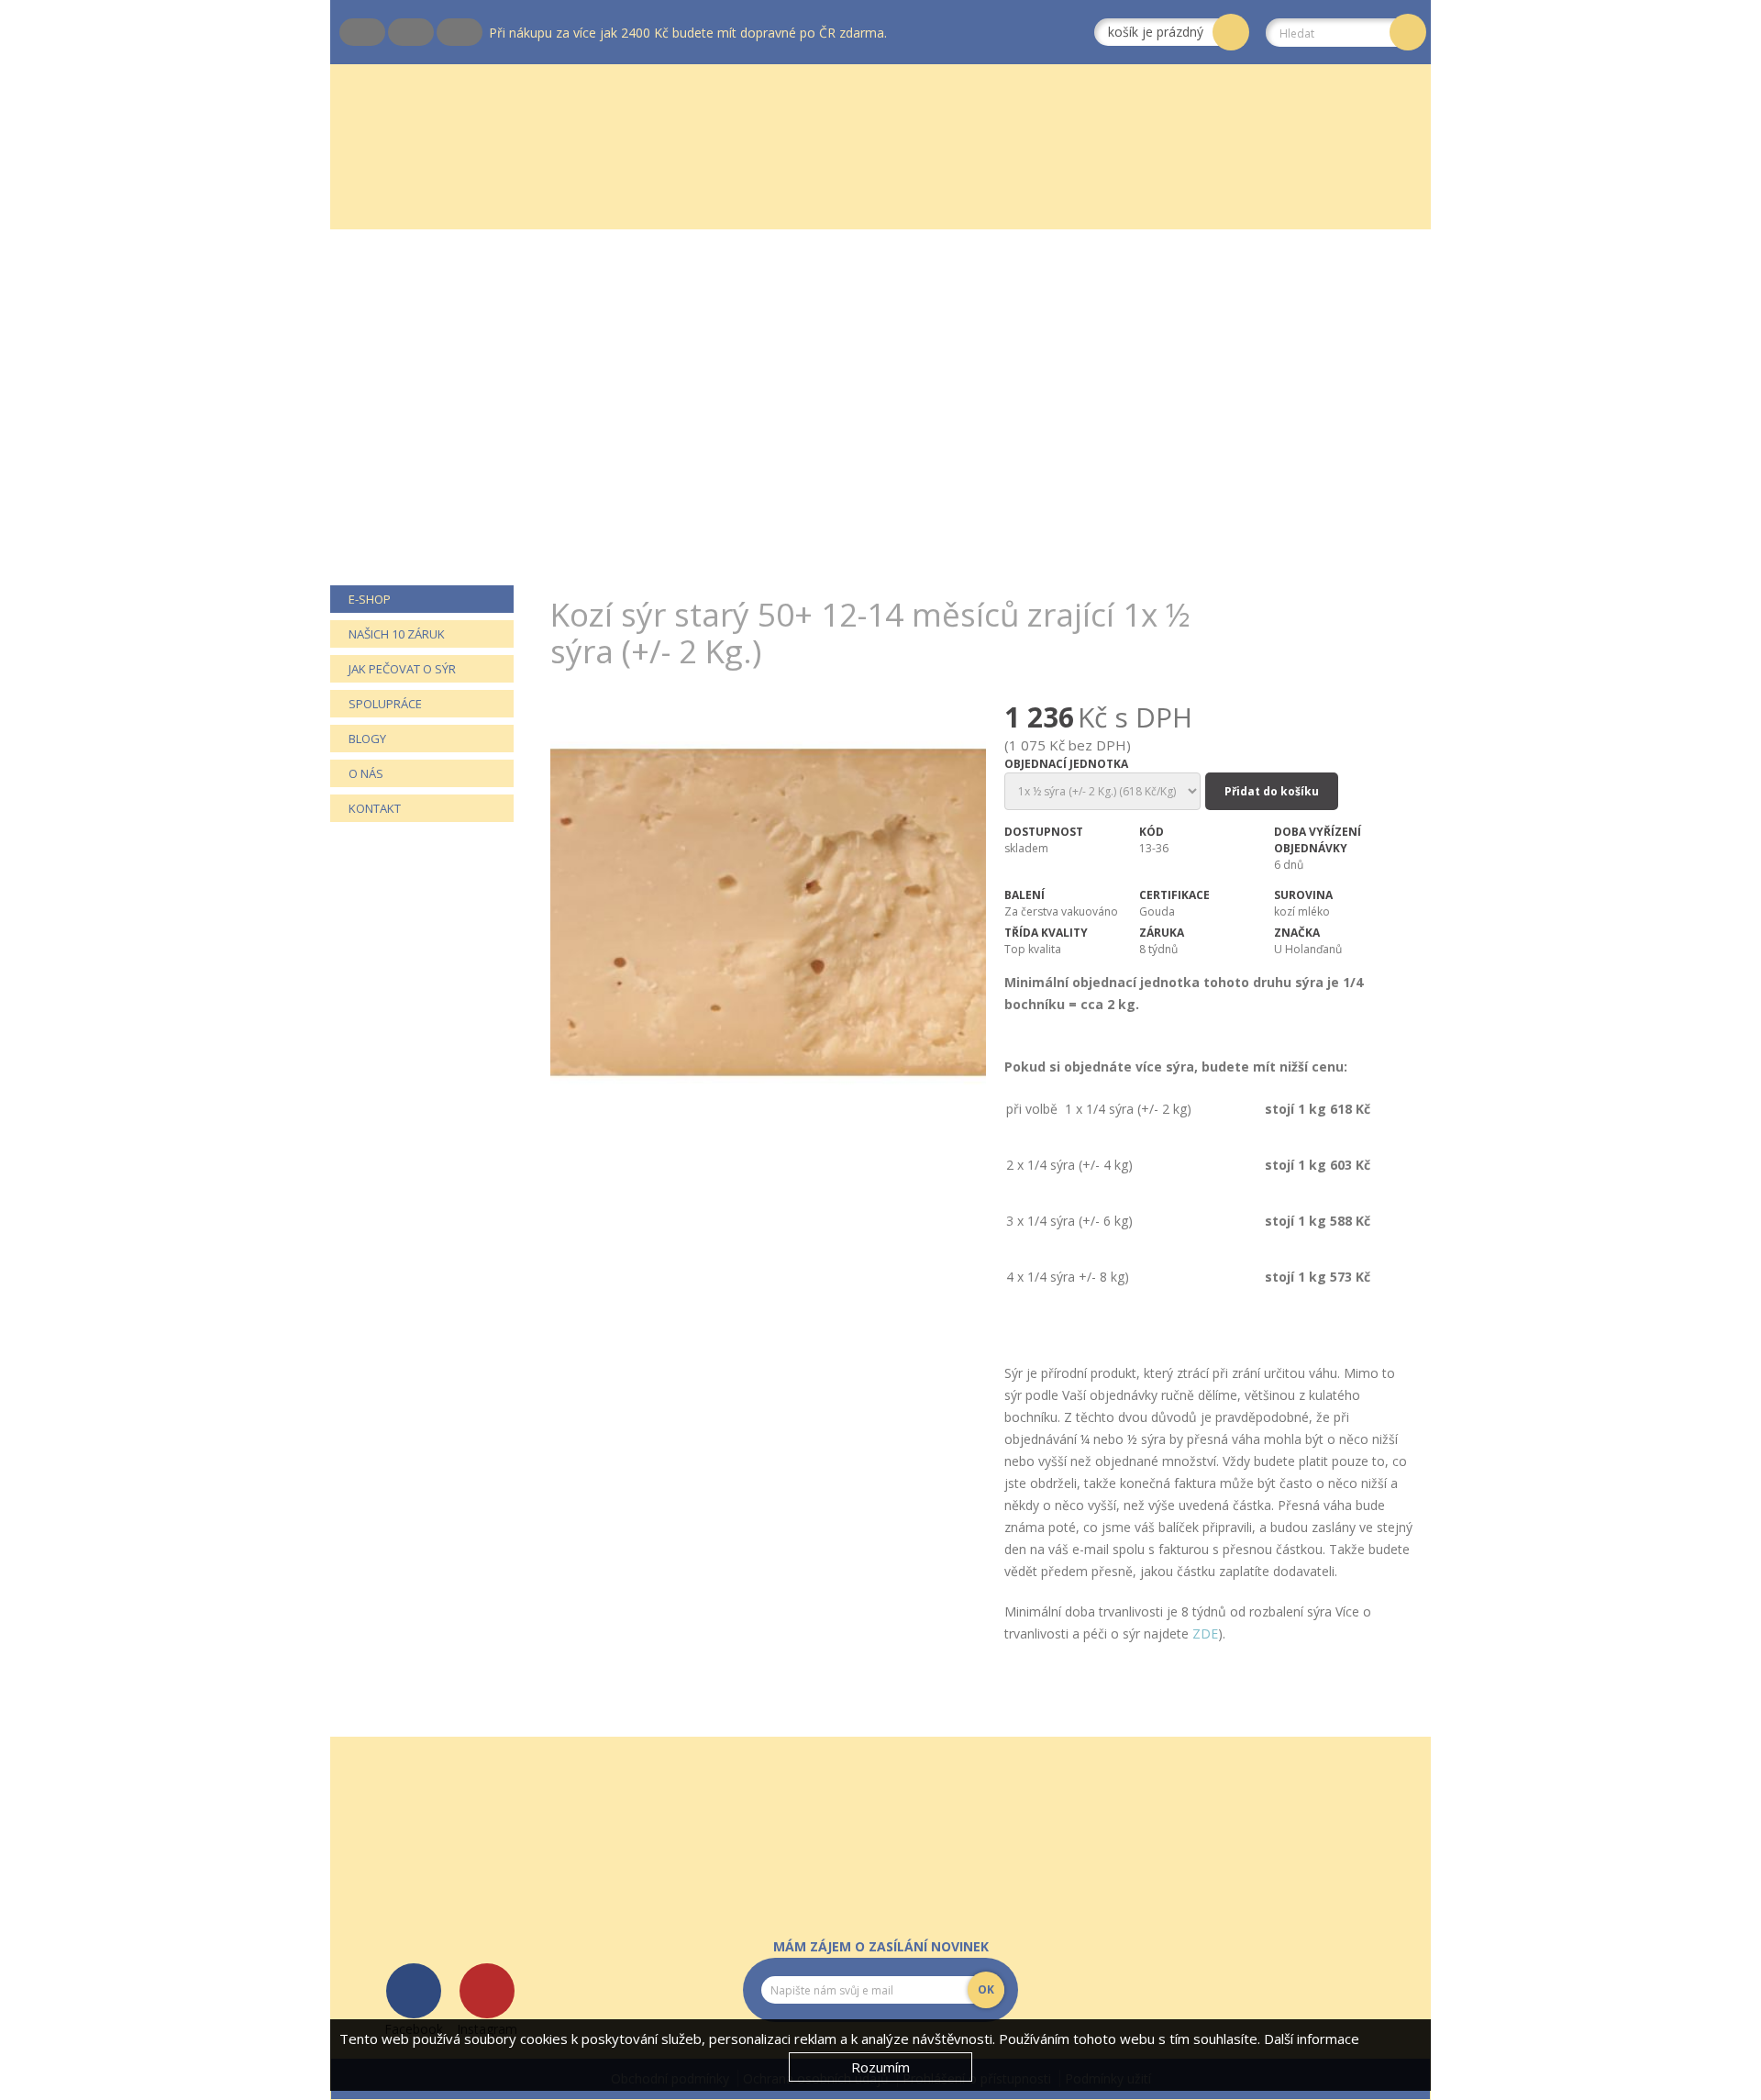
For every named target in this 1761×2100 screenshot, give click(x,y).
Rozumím (880, 2067)
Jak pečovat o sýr (402, 669)
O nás (366, 773)
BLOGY (367, 739)
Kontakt (375, 808)
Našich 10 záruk (397, 634)
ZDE (1205, 1633)
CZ (340, 32)
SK (389, 32)
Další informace (1312, 2039)
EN (437, 32)
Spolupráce (385, 704)
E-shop (370, 599)
